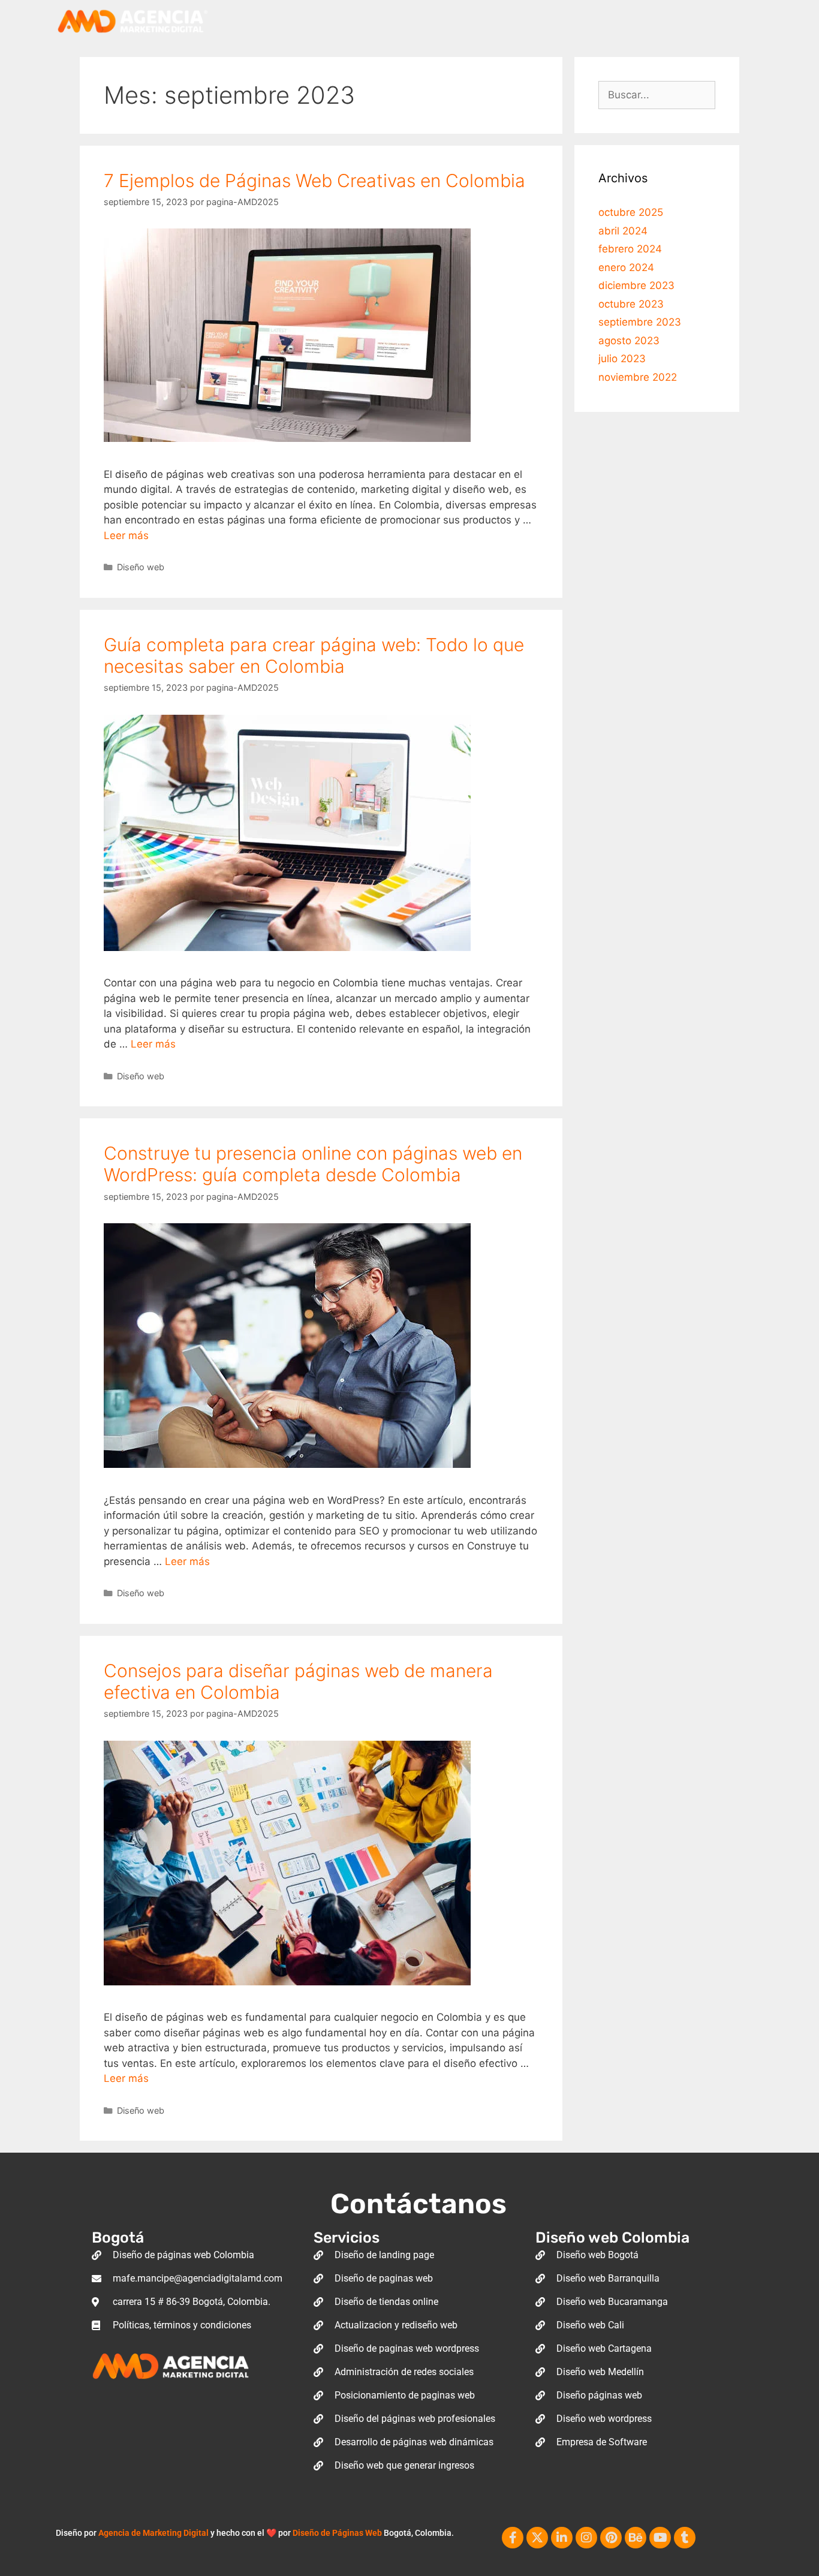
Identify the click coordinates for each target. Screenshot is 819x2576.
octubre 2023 (631, 304)
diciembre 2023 (636, 285)
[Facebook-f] (513, 2538)
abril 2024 (623, 231)
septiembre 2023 (640, 322)
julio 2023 (622, 359)
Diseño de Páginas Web (337, 2533)
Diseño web (141, 567)
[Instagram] (586, 2538)
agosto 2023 (629, 341)
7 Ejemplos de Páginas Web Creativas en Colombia (314, 180)
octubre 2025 (631, 212)
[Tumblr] (685, 2538)
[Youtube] (660, 2538)
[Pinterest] (611, 2538)
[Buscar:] (657, 95)
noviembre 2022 (638, 377)
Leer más (126, 535)
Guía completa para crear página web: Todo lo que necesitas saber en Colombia (314, 655)
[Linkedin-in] (562, 2538)
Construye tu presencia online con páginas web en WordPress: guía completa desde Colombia (313, 1164)
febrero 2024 (630, 249)
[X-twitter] (537, 2538)
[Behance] (636, 2538)
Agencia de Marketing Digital (153, 2533)
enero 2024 (626, 267)
